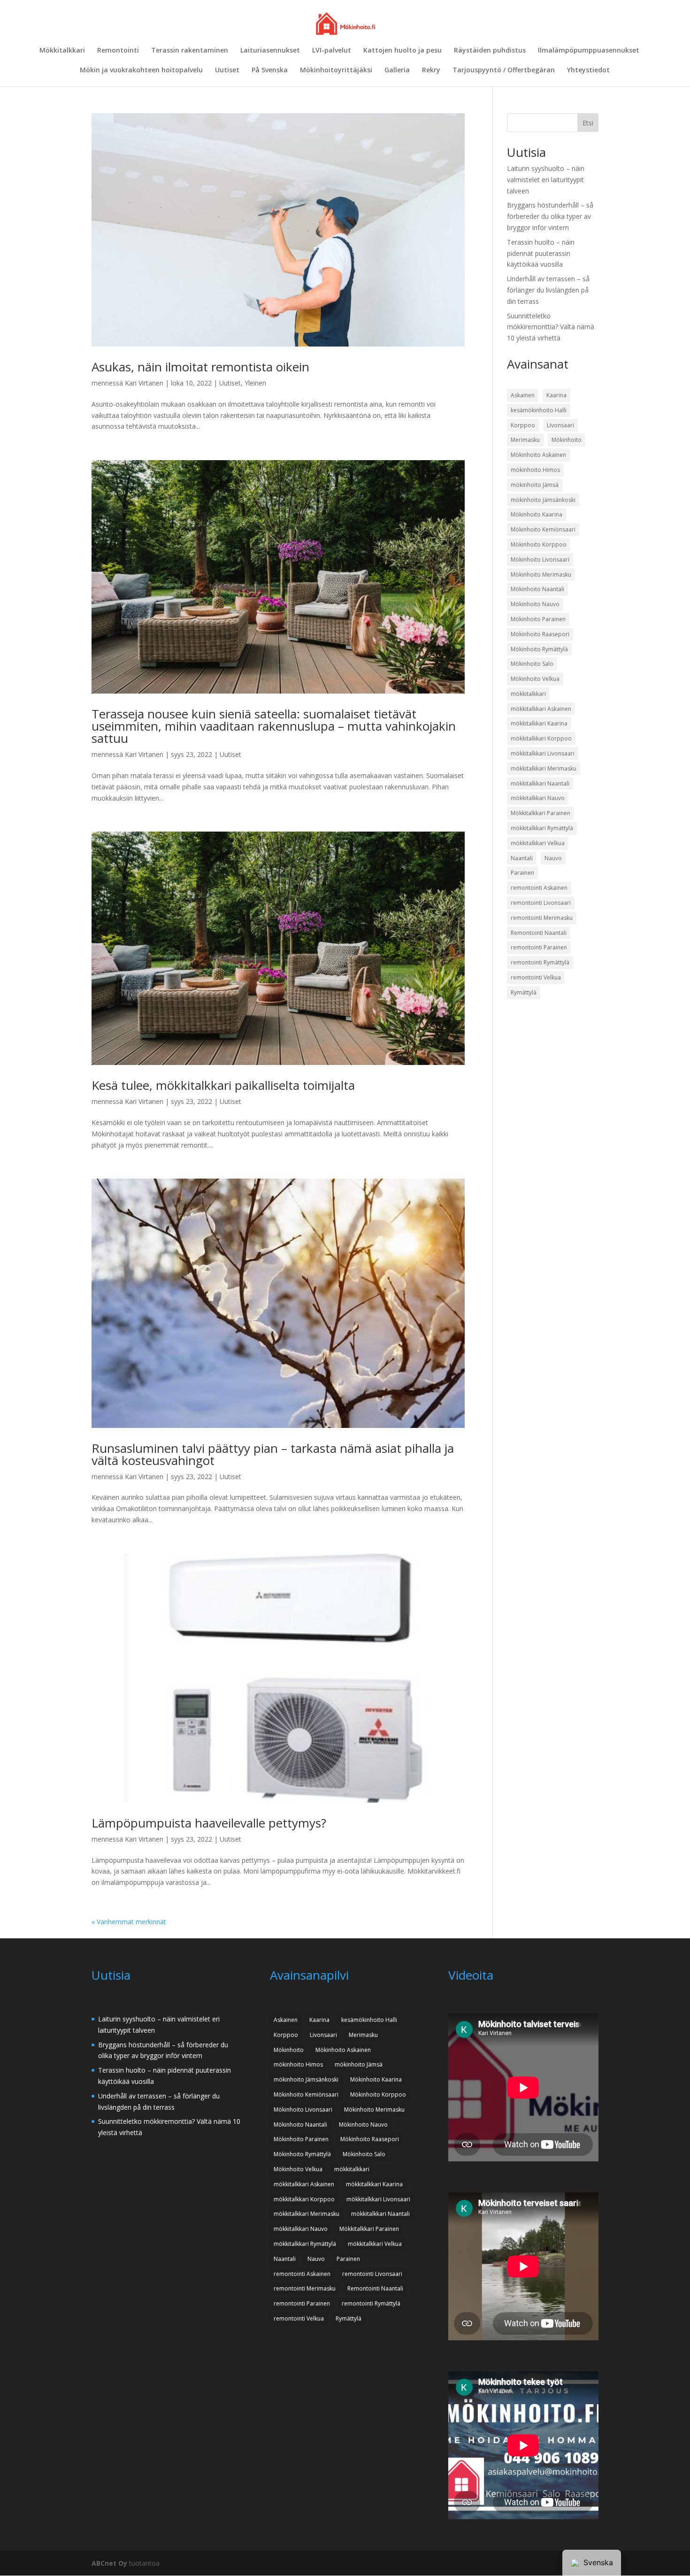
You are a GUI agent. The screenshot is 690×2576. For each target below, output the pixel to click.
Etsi (588, 123)
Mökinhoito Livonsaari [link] (540, 559)
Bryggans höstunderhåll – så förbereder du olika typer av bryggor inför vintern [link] (550, 216)
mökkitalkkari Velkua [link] (538, 843)
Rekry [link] (431, 70)
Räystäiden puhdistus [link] (490, 51)
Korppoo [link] (523, 425)
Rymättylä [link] (524, 992)
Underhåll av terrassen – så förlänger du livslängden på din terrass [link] (548, 290)
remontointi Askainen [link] (539, 888)
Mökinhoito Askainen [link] (538, 455)
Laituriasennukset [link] (270, 51)
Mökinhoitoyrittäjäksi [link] (336, 70)
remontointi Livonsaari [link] (541, 903)
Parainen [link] (522, 873)
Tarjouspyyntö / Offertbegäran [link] (504, 70)
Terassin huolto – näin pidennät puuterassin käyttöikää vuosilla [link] (541, 253)
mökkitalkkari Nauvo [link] (538, 798)
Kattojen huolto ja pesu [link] (402, 51)
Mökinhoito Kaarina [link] (537, 514)
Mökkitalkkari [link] (62, 51)
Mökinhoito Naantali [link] (537, 589)
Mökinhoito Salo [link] (532, 664)
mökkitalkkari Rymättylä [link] (542, 828)
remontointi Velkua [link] (536, 977)
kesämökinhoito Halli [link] (539, 410)
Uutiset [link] (227, 70)
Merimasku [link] (525, 440)
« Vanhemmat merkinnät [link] (129, 1922)
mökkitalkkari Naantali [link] (540, 783)
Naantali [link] (522, 858)
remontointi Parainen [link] (539, 947)
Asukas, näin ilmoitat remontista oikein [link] (200, 367)
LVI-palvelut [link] (332, 51)
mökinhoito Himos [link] (535, 470)
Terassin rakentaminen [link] (190, 51)
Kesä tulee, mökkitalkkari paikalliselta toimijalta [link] (223, 1085)
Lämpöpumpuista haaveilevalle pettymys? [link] (209, 1823)
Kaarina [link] (556, 395)
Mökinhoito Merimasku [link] (541, 575)
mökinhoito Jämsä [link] (535, 485)
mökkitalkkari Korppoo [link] (541, 738)
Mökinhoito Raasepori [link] (540, 634)
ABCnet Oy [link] (109, 2563)
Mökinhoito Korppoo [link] (539, 544)
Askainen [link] (523, 395)
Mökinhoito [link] (567, 440)
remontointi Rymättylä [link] (540, 962)
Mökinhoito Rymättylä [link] (539, 649)
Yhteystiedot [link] (588, 70)
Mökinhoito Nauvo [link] (535, 604)
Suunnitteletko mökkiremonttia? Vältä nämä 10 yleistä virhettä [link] (551, 327)
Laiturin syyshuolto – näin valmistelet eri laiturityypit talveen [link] (546, 180)
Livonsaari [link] (560, 425)
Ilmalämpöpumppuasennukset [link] (589, 51)
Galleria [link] (397, 70)
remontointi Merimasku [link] (542, 918)
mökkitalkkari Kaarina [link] (539, 723)
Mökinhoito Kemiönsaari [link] (543, 529)
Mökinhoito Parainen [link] (538, 619)
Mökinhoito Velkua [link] (535, 679)
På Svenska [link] (270, 70)
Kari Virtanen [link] (144, 383)
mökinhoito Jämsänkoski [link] (543, 500)
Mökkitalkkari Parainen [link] (540, 813)
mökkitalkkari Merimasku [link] (544, 768)
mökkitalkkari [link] (528, 694)
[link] (346, 23)
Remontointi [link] (118, 51)
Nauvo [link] (553, 858)
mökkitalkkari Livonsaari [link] (543, 753)
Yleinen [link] (255, 383)
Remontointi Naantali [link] (539, 933)
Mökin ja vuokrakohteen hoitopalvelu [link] (141, 70)
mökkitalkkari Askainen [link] (541, 709)
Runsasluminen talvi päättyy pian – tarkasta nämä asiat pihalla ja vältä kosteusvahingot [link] (273, 1454)
